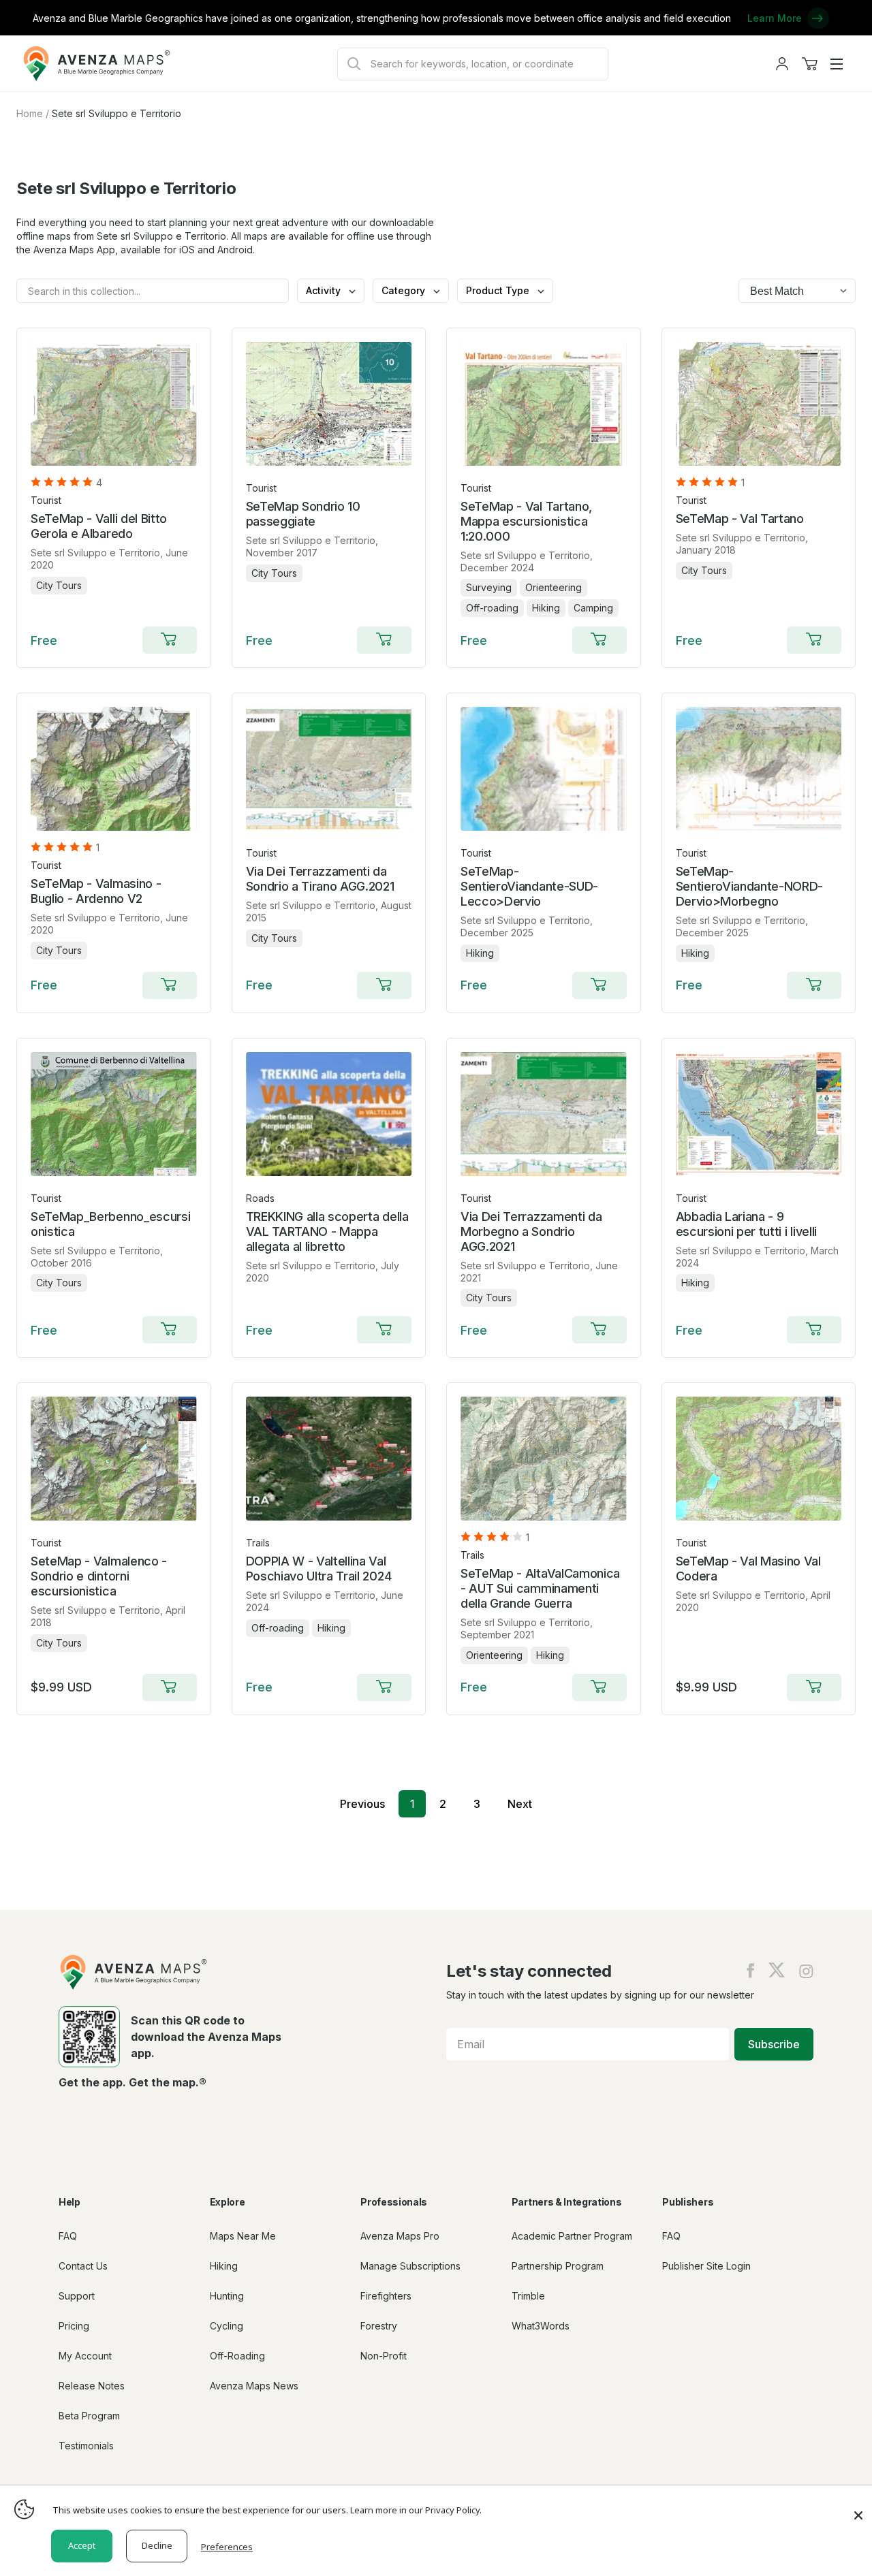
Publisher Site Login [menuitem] (706, 2266)
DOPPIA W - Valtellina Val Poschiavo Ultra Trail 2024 (319, 1569)
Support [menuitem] (77, 2296)
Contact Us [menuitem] (83, 2266)
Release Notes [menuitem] (92, 2386)
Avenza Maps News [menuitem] (254, 2386)
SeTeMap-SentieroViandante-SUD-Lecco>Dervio (529, 886)
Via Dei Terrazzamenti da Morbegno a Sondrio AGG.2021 (531, 1231)
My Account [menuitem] (85, 2356)
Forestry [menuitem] (379, 2326)
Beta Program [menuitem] (89, 2416)
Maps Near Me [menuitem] (243, 2236)
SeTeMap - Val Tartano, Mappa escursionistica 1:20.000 (526, 521)
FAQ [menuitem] (68, 2236)
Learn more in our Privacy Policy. (416, 2510)
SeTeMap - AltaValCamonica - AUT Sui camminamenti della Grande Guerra (540, 1588)
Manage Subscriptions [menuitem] (410, 2266)
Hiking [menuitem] (224, 2266)
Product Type (499, 290)
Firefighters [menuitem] (386, 2296)
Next (520, 1804)
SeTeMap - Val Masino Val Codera (748, 1569)
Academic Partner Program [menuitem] (572, 2236)
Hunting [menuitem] (227, 2296)
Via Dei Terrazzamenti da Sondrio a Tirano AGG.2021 (320, 879)
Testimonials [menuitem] (86, 2446)
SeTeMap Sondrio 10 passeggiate (303, 514)
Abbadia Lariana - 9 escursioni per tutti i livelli (746, 1224)
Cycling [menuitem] (227, 2326)
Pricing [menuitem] (74, 2326)
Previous (362, 1804)
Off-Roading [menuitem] (237, 2356)
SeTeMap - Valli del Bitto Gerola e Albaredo (99, 526)
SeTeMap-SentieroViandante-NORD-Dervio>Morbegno (750, 886)
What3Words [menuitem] (541, 2326)
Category (405, 290)
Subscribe (774, 2044)
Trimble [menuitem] (528, 2296)
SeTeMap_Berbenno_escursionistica (110, 1224)
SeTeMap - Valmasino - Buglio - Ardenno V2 (96, 891)
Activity (325, 290)
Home (30, 113)
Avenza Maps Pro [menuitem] (400, 2236)
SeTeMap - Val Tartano (740, 519)
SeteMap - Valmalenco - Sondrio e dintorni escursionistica (99, 1576)
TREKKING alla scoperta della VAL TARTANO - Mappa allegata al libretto (327, 1231)
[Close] (858, 2509)
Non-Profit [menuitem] (384, 2356)
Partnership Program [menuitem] (558, 2266)
